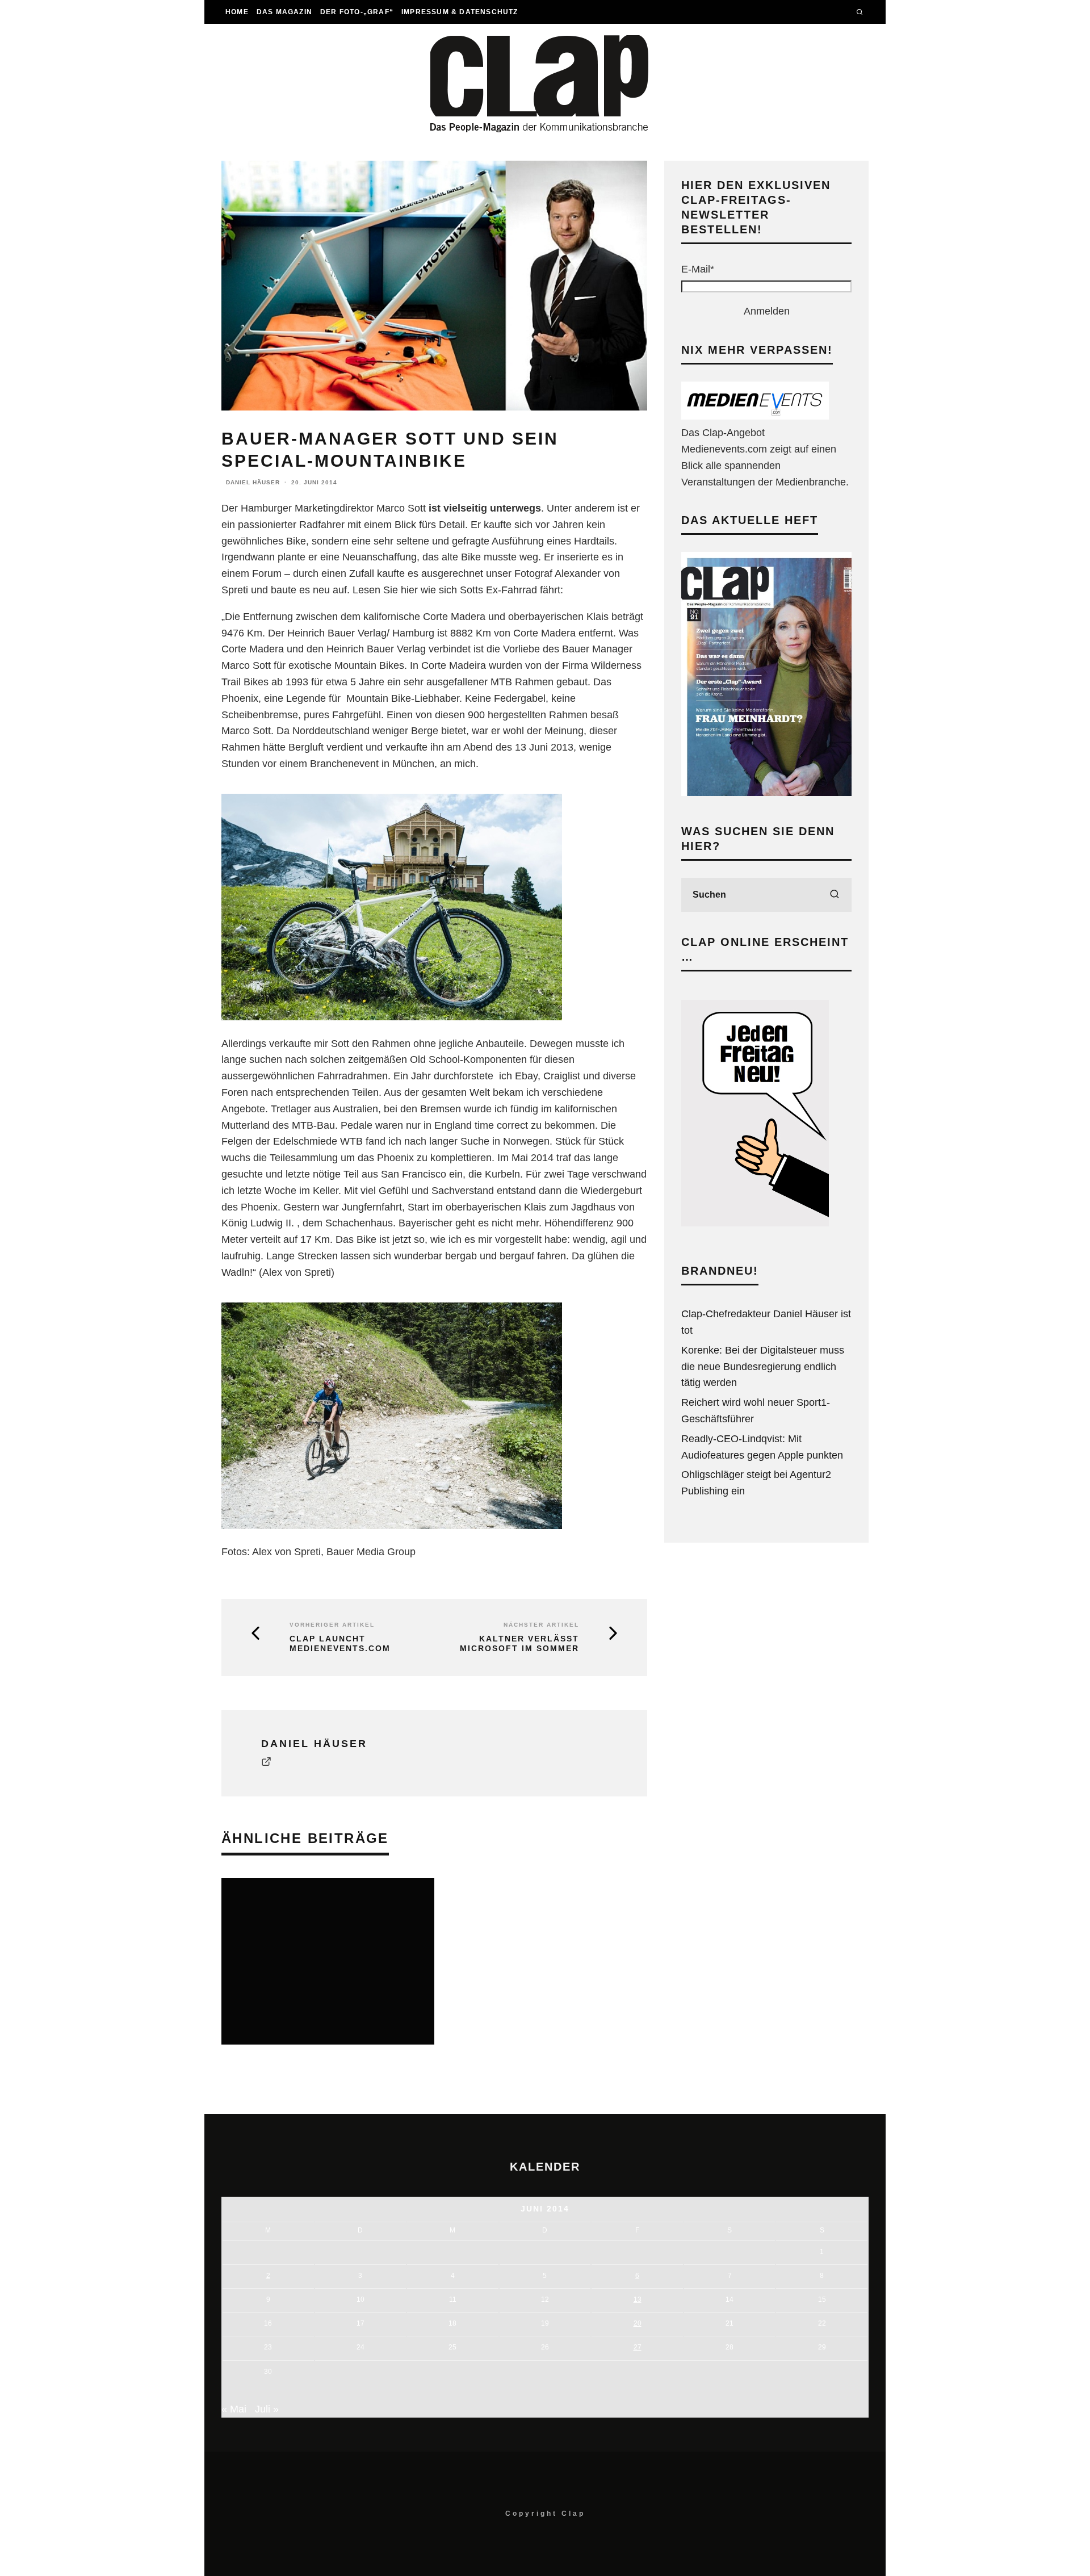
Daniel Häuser (253, 482)
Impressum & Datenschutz (460, 12)
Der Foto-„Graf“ (357, 12)
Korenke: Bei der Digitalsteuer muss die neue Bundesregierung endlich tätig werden (763, 1367)
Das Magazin (284, 12)
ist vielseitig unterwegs (485, 508)
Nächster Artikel (541, 1625)
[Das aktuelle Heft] (766, 793)
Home (237, 12)
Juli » (267, 2409)
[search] (835, 895)
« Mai (234, 2409)
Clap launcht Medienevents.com (340, 1643)
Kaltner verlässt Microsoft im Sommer (519, 1643)
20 (638, 2323)
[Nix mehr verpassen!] (755, 416)
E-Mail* (698, 269)
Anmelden (767, 311)
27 (638, 2347)
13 (638, 2299)
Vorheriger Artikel (332, 1625)
